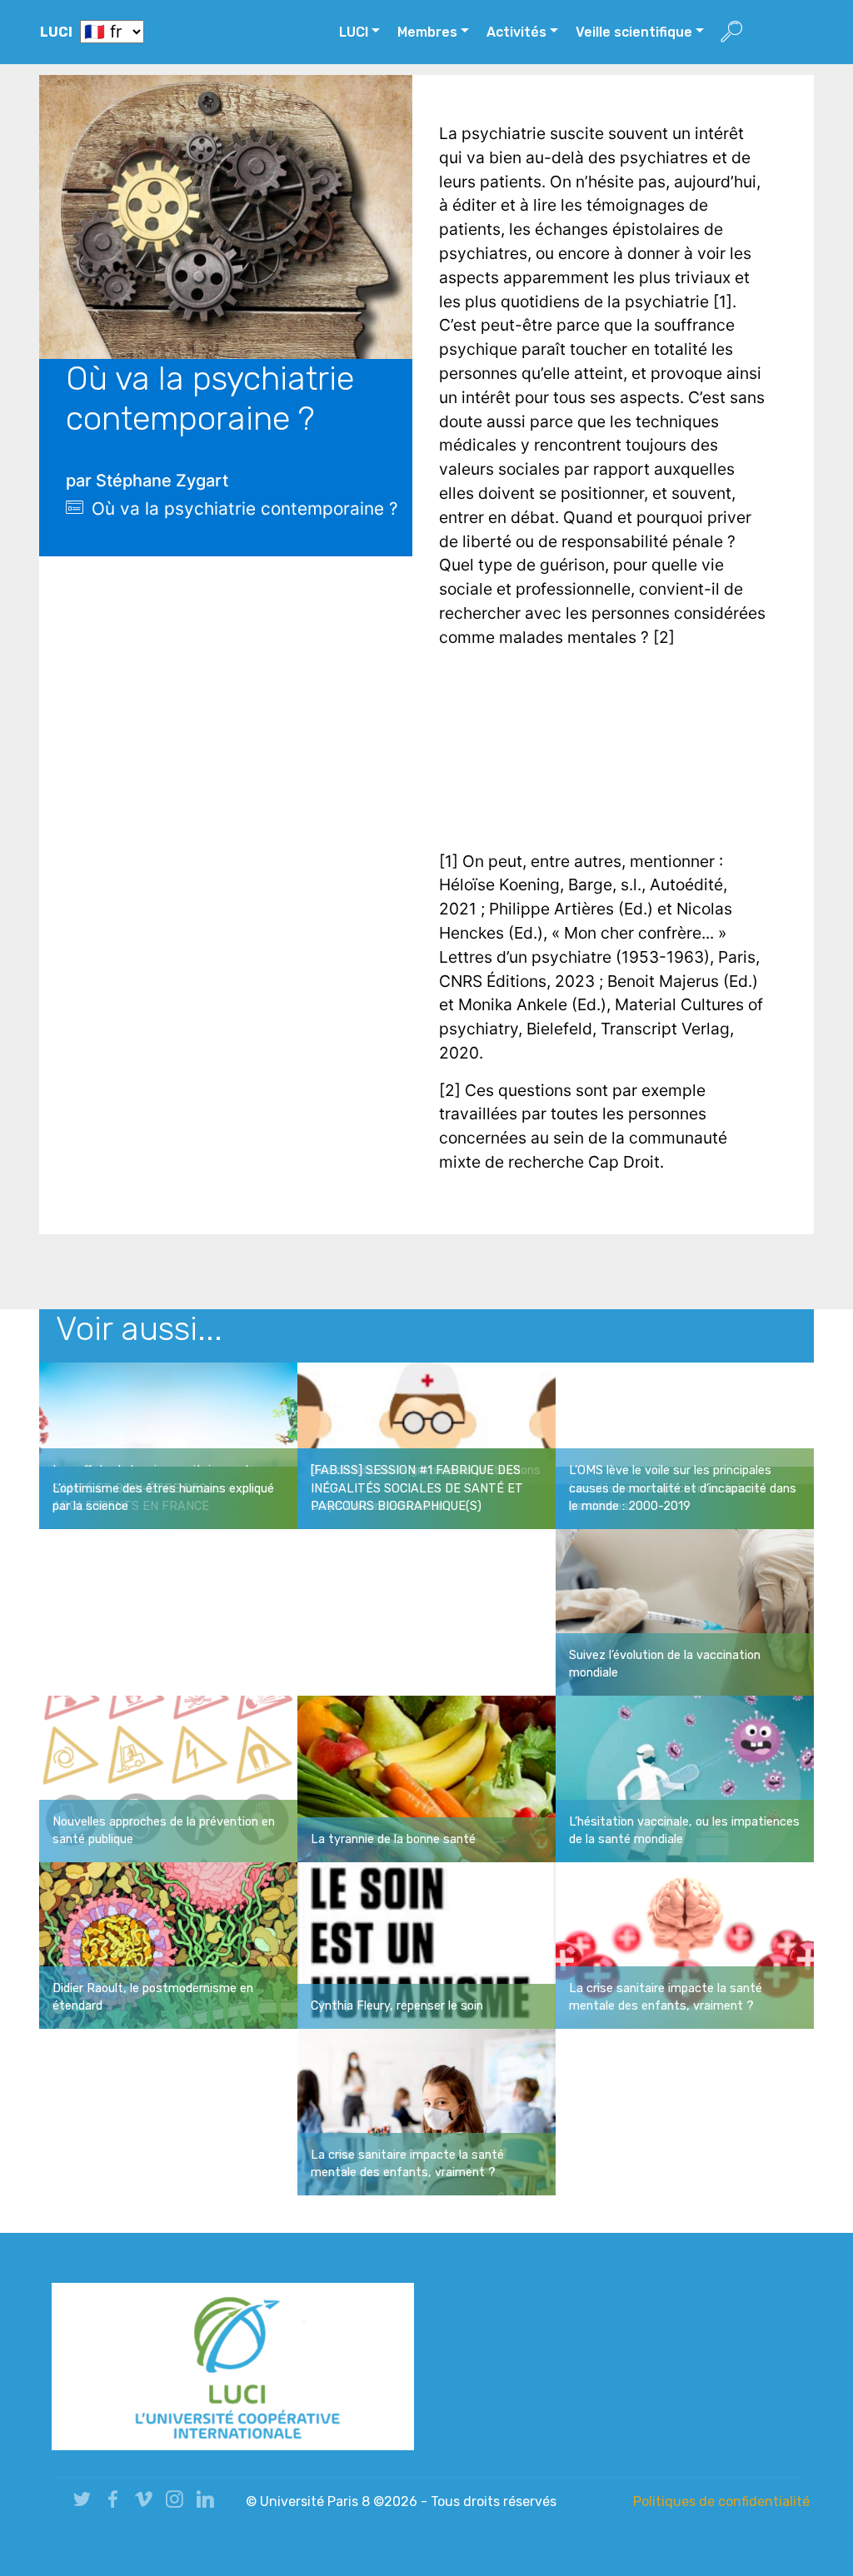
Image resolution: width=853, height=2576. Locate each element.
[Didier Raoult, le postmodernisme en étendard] (168, 1944)
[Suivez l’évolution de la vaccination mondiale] (685, 1611)
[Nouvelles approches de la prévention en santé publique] (168, 1777)
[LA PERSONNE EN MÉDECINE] (426, 1444)
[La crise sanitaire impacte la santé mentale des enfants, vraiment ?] (685, 1944)
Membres (427, 32)
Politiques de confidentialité (721, 2501)
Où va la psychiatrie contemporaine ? (245, 508)
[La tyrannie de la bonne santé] (426, 1777)
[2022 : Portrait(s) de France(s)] (168, 1444)
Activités (516, 32)
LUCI (56, 32)
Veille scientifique (634, 32)
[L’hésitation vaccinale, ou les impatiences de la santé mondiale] (685, 1777)
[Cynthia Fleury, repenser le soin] (426, 1944)
